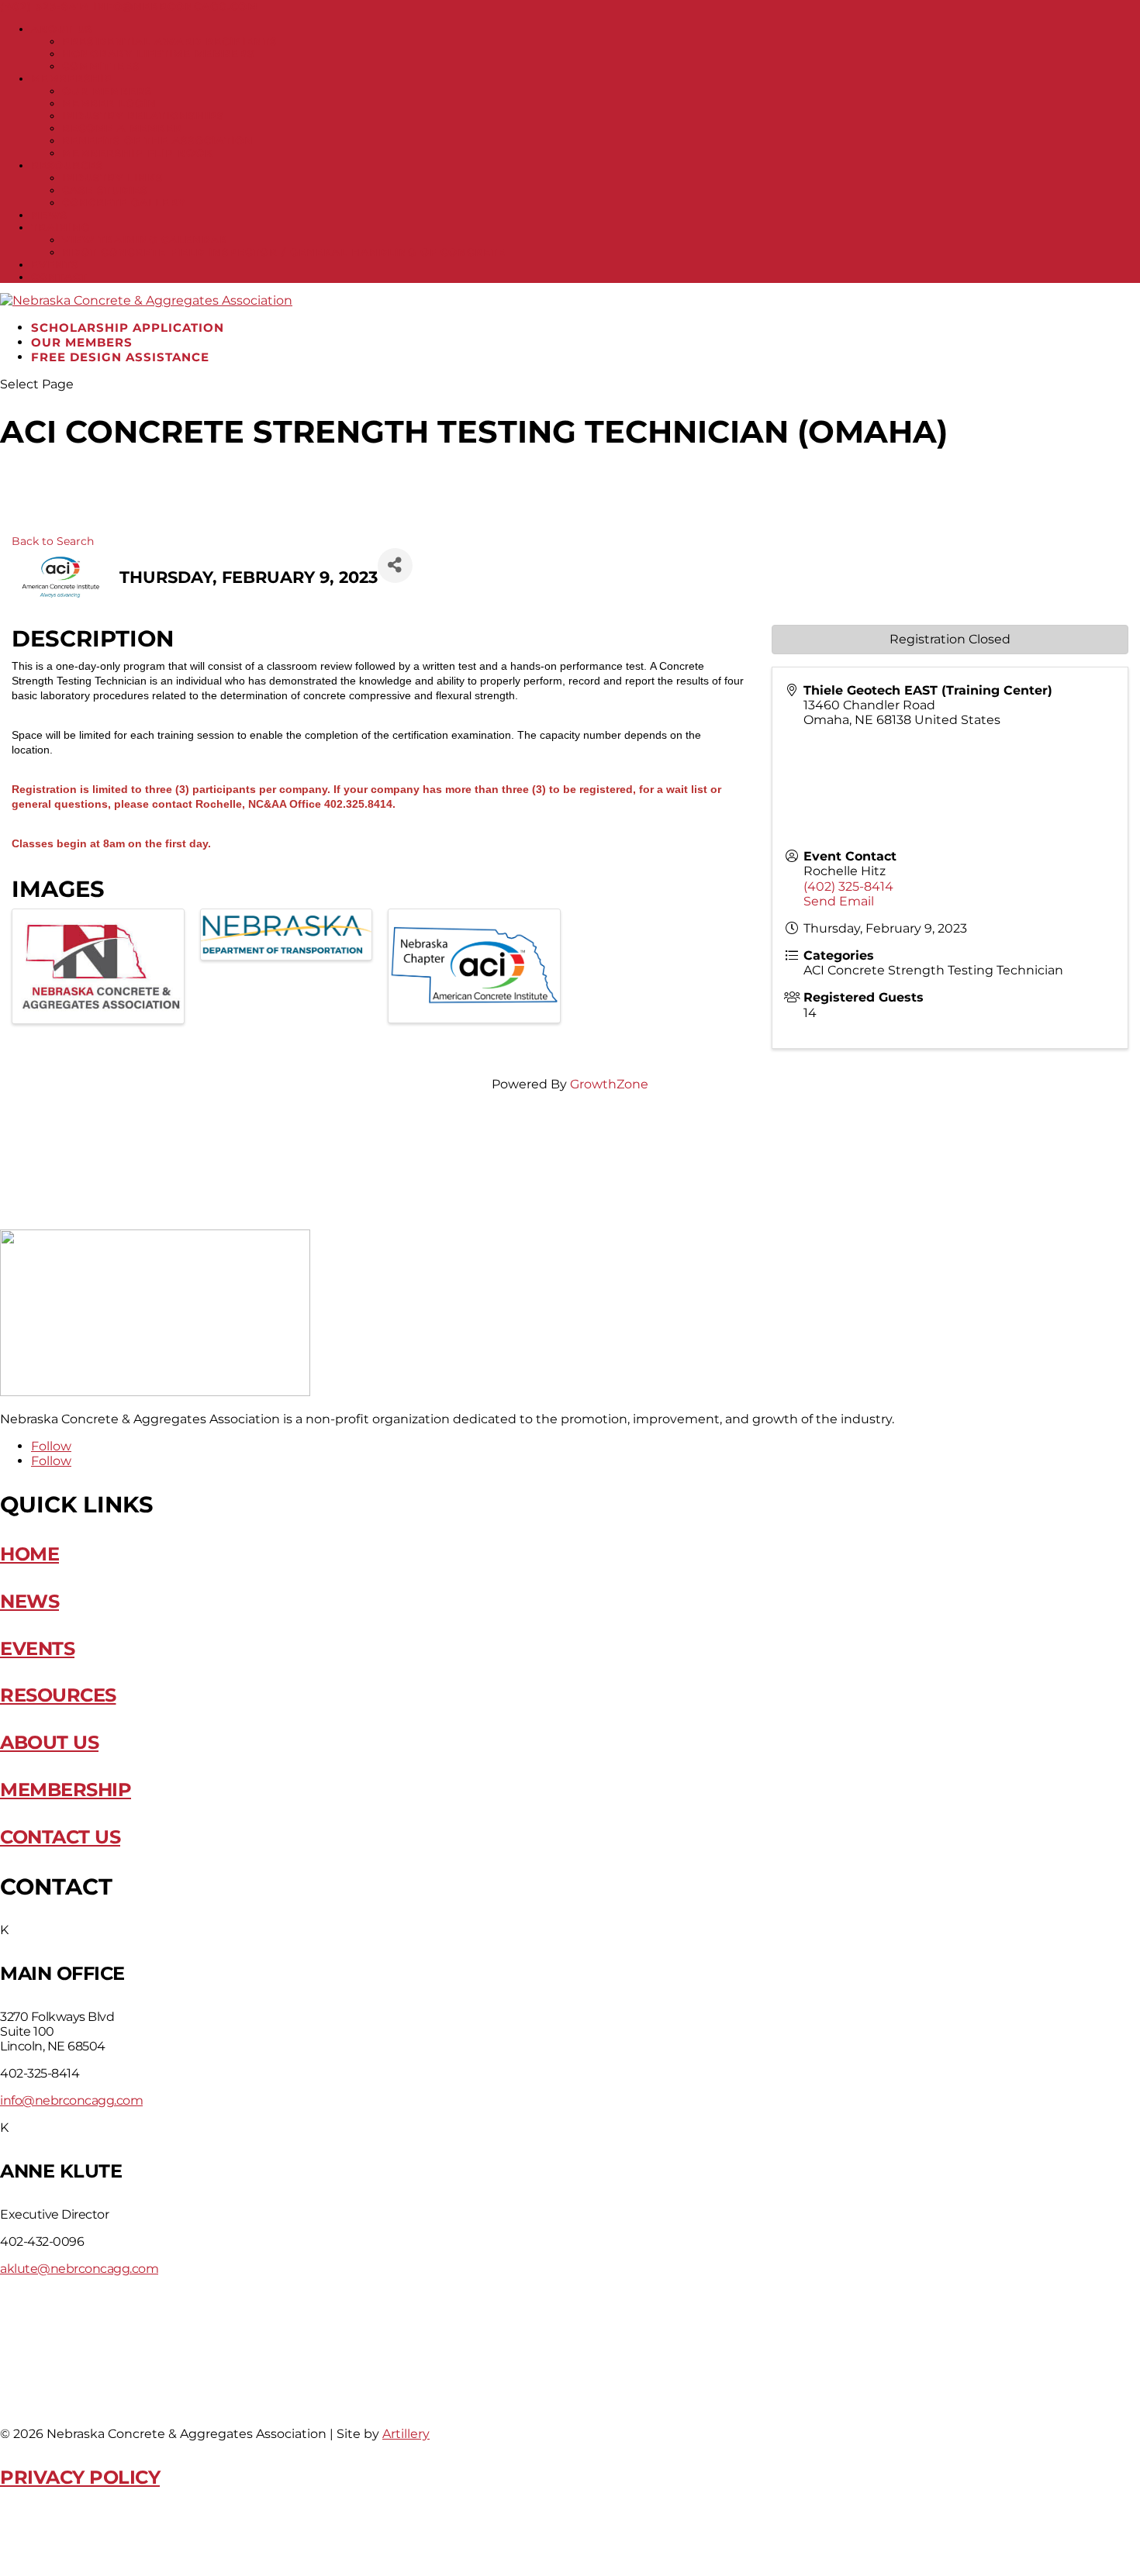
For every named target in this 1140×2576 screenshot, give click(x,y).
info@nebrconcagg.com (71, 2100)
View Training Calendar (145, 240)
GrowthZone (609, 1084)
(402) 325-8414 (45, 6)
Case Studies (105, 190)
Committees (101, 66)
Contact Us (60, 1837)
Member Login (109, 103)
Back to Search (53, 541)
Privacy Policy (80, 2477)
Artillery (406, 2434)
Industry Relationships (143, 116)
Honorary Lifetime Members (158, 53)
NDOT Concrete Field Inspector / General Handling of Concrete (284, 252)
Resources (67, 165)
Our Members (107, 91)
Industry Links (112, 178)
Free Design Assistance (120, 357)
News (49, 215)
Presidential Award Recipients (169, 41)
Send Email (839, 901)
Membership (72, 78)
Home (29, 1554)
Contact (59, 277)
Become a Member (122, 128)
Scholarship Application (128, 328)
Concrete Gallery (124, 202)
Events (55, 264)
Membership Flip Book (138, 153)
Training (60, 227)
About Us (62, 29)
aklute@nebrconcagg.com (79, 2269)
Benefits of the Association (158, 140)
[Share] (395, 566)
